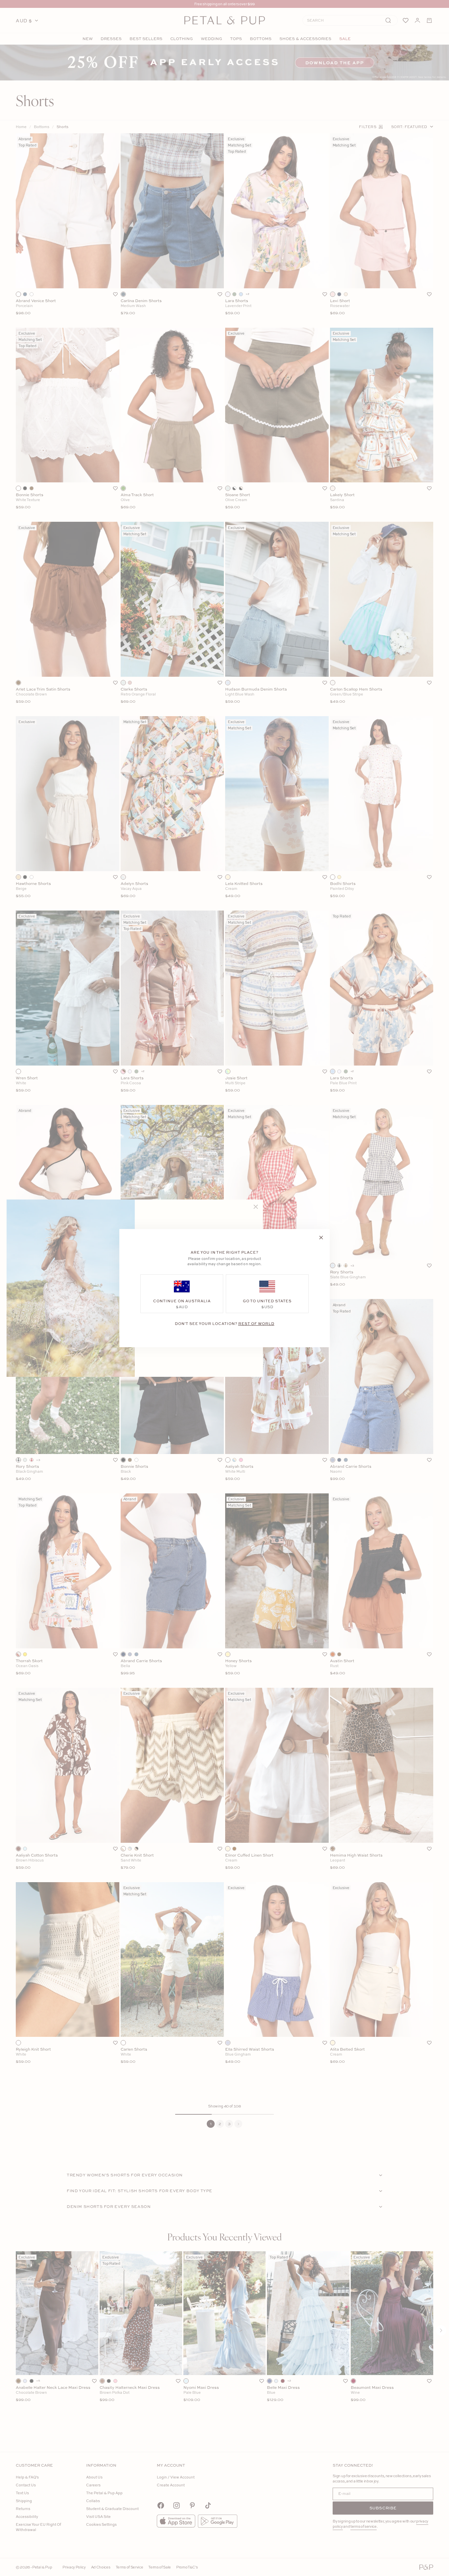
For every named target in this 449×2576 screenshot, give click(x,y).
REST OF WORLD (256, 1323)
